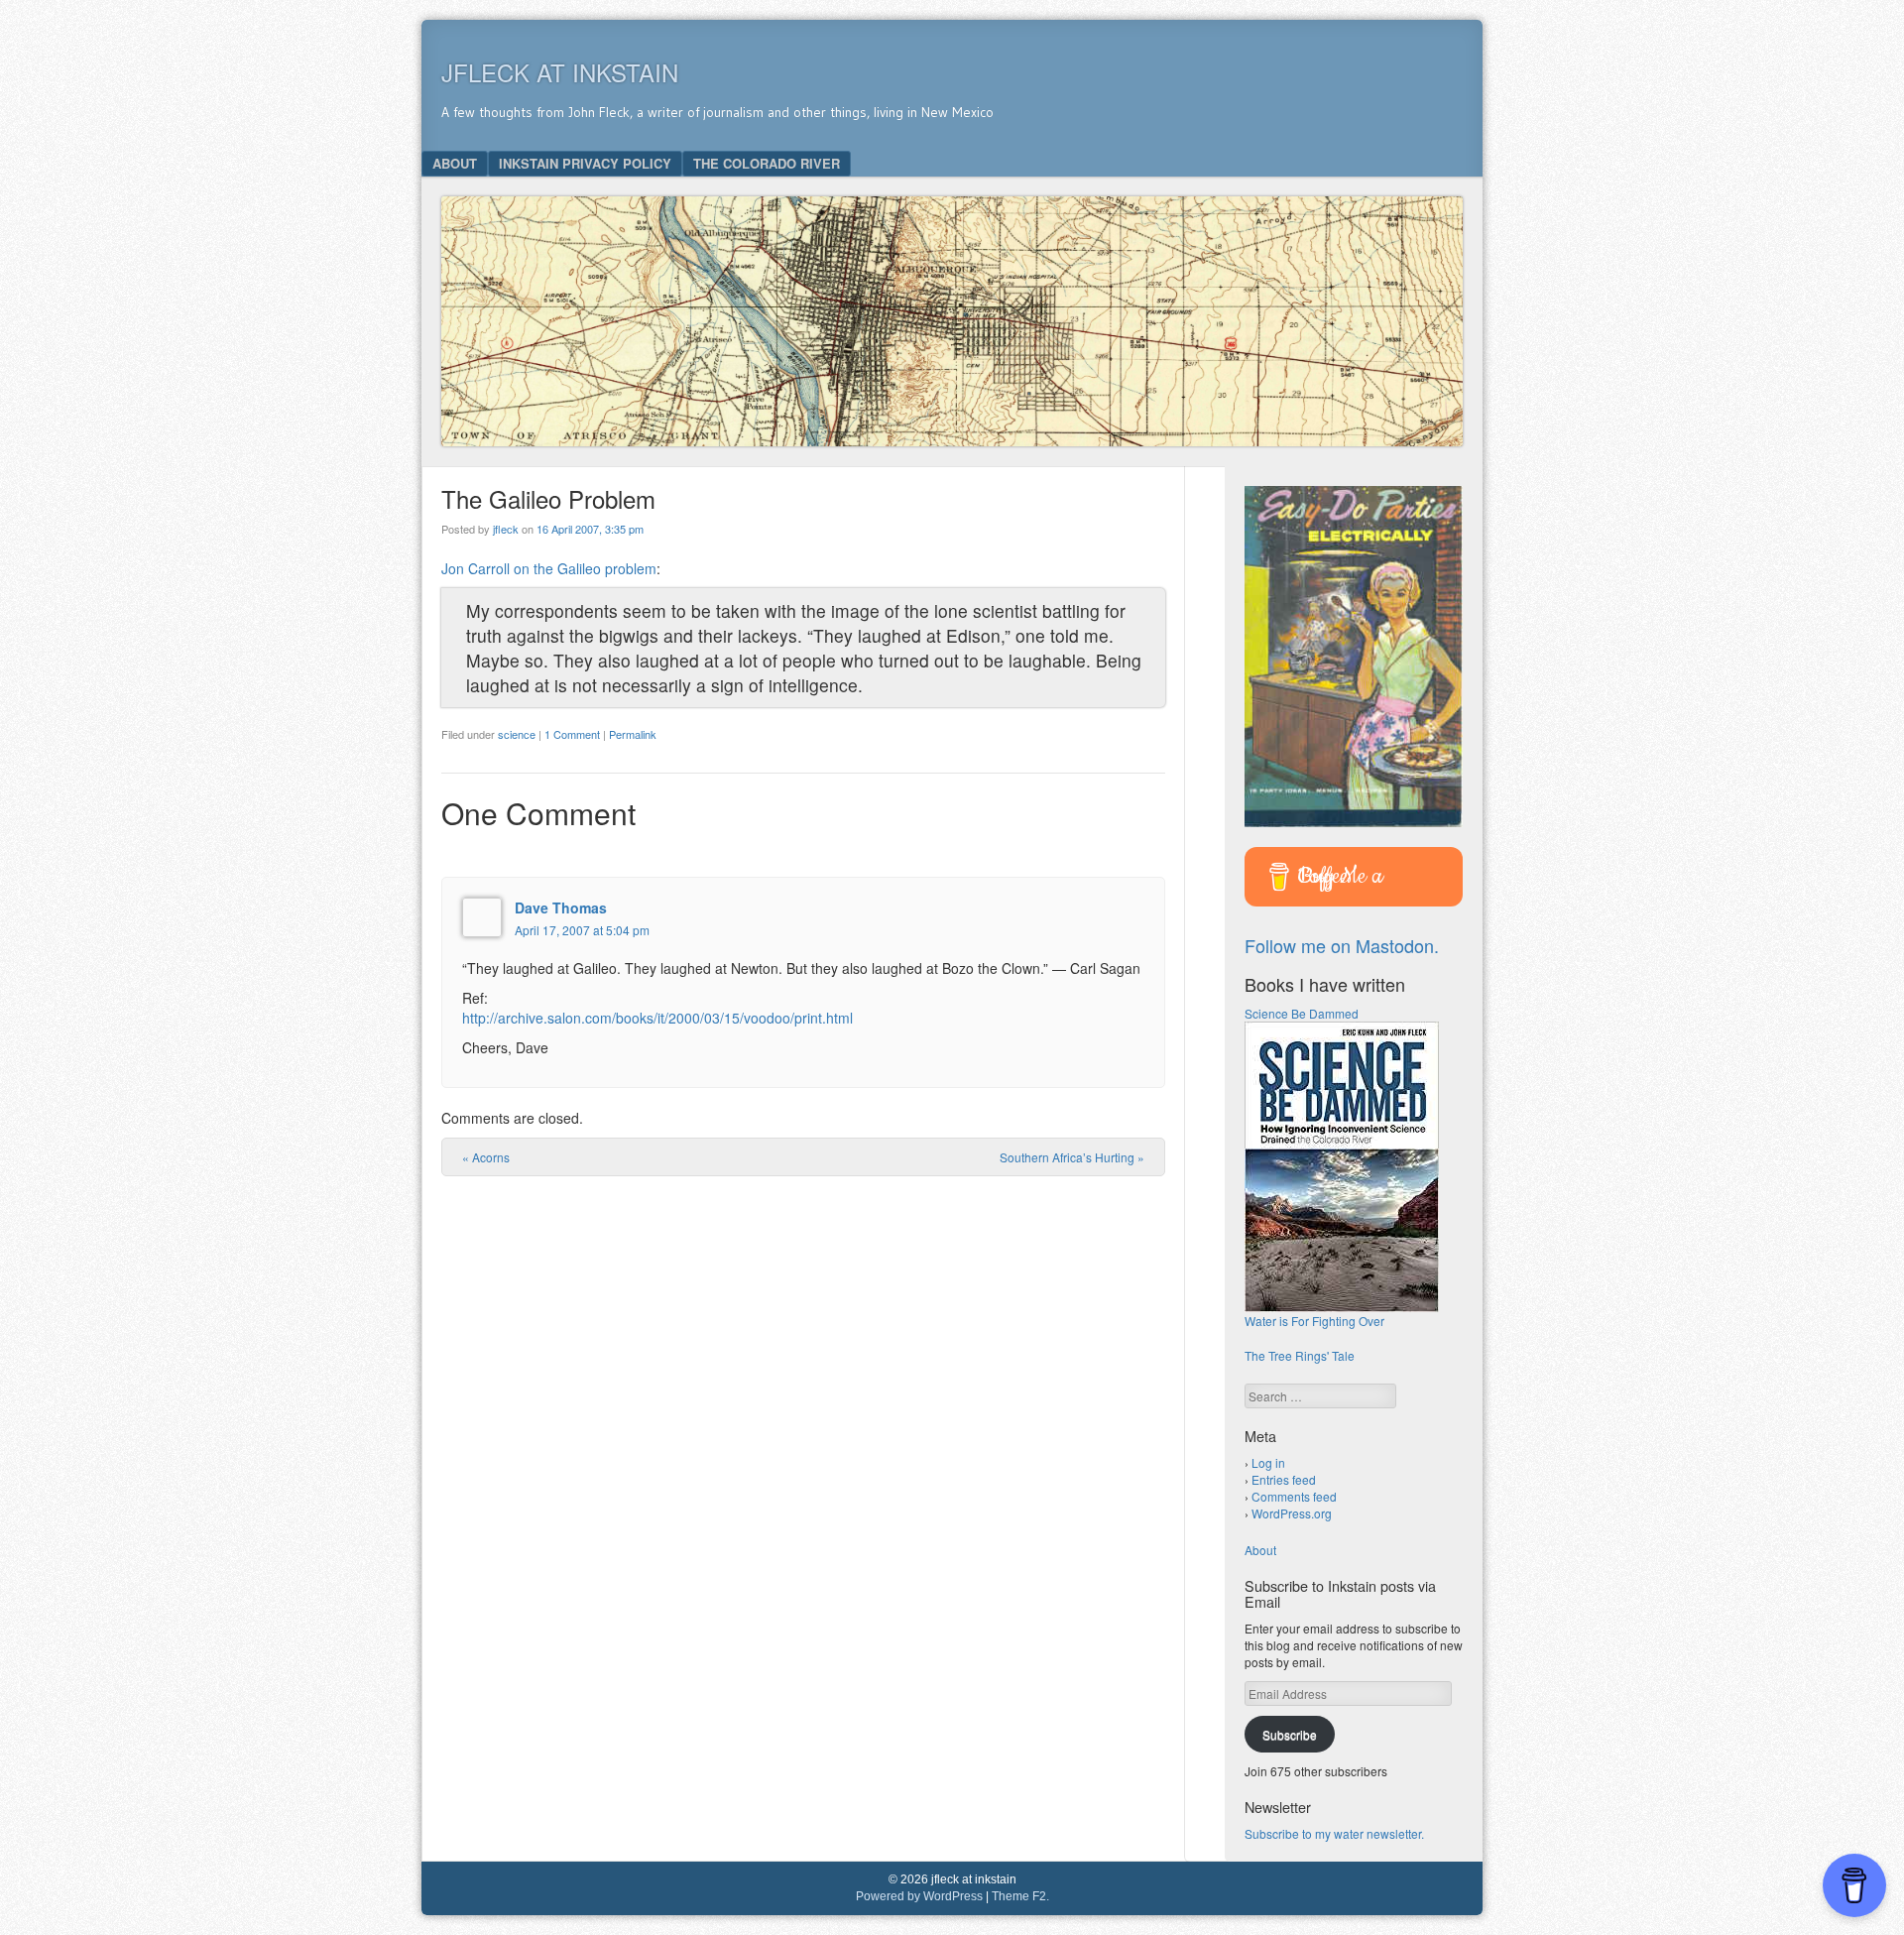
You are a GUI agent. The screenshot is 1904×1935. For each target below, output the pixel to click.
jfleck (506, 529)
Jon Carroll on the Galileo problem (549, 568)
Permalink (633, 734)
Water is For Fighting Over (1314, 1321)
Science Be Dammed (1302, 1013)
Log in (1268, 1462)
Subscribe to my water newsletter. (1334, 1833)
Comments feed (1294, 1496)
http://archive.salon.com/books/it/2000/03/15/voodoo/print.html (657, 1018)
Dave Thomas (561, 907)
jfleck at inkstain (560, 72)
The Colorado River (767, 163)
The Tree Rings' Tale (1300, 1355)
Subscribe (1290, 1734)
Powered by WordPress (919, 1896)
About (455, 163)
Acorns (486, 1157)
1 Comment (572, 734)
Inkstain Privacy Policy (585, 163)
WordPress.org (1292, 1513)
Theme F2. (1020, 1896)
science (517, 734)
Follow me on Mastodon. (1342, 945)
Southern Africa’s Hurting (1072, 1157)
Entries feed (1284, 1479)
